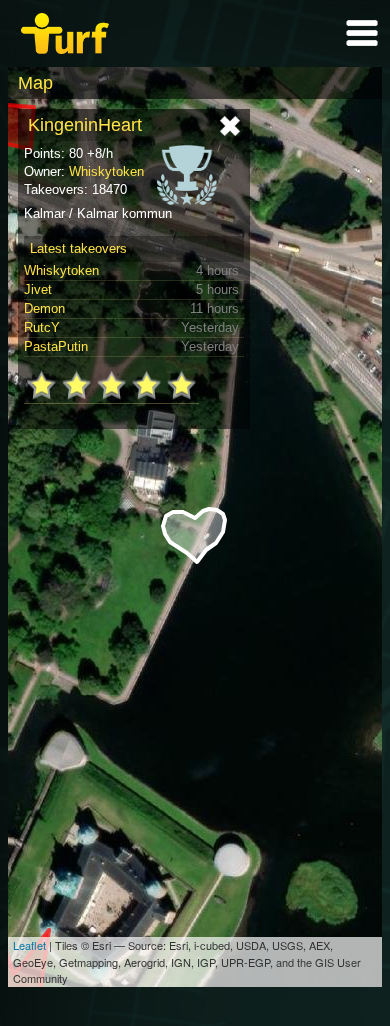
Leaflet (29, 945)
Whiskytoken (106, 171)
